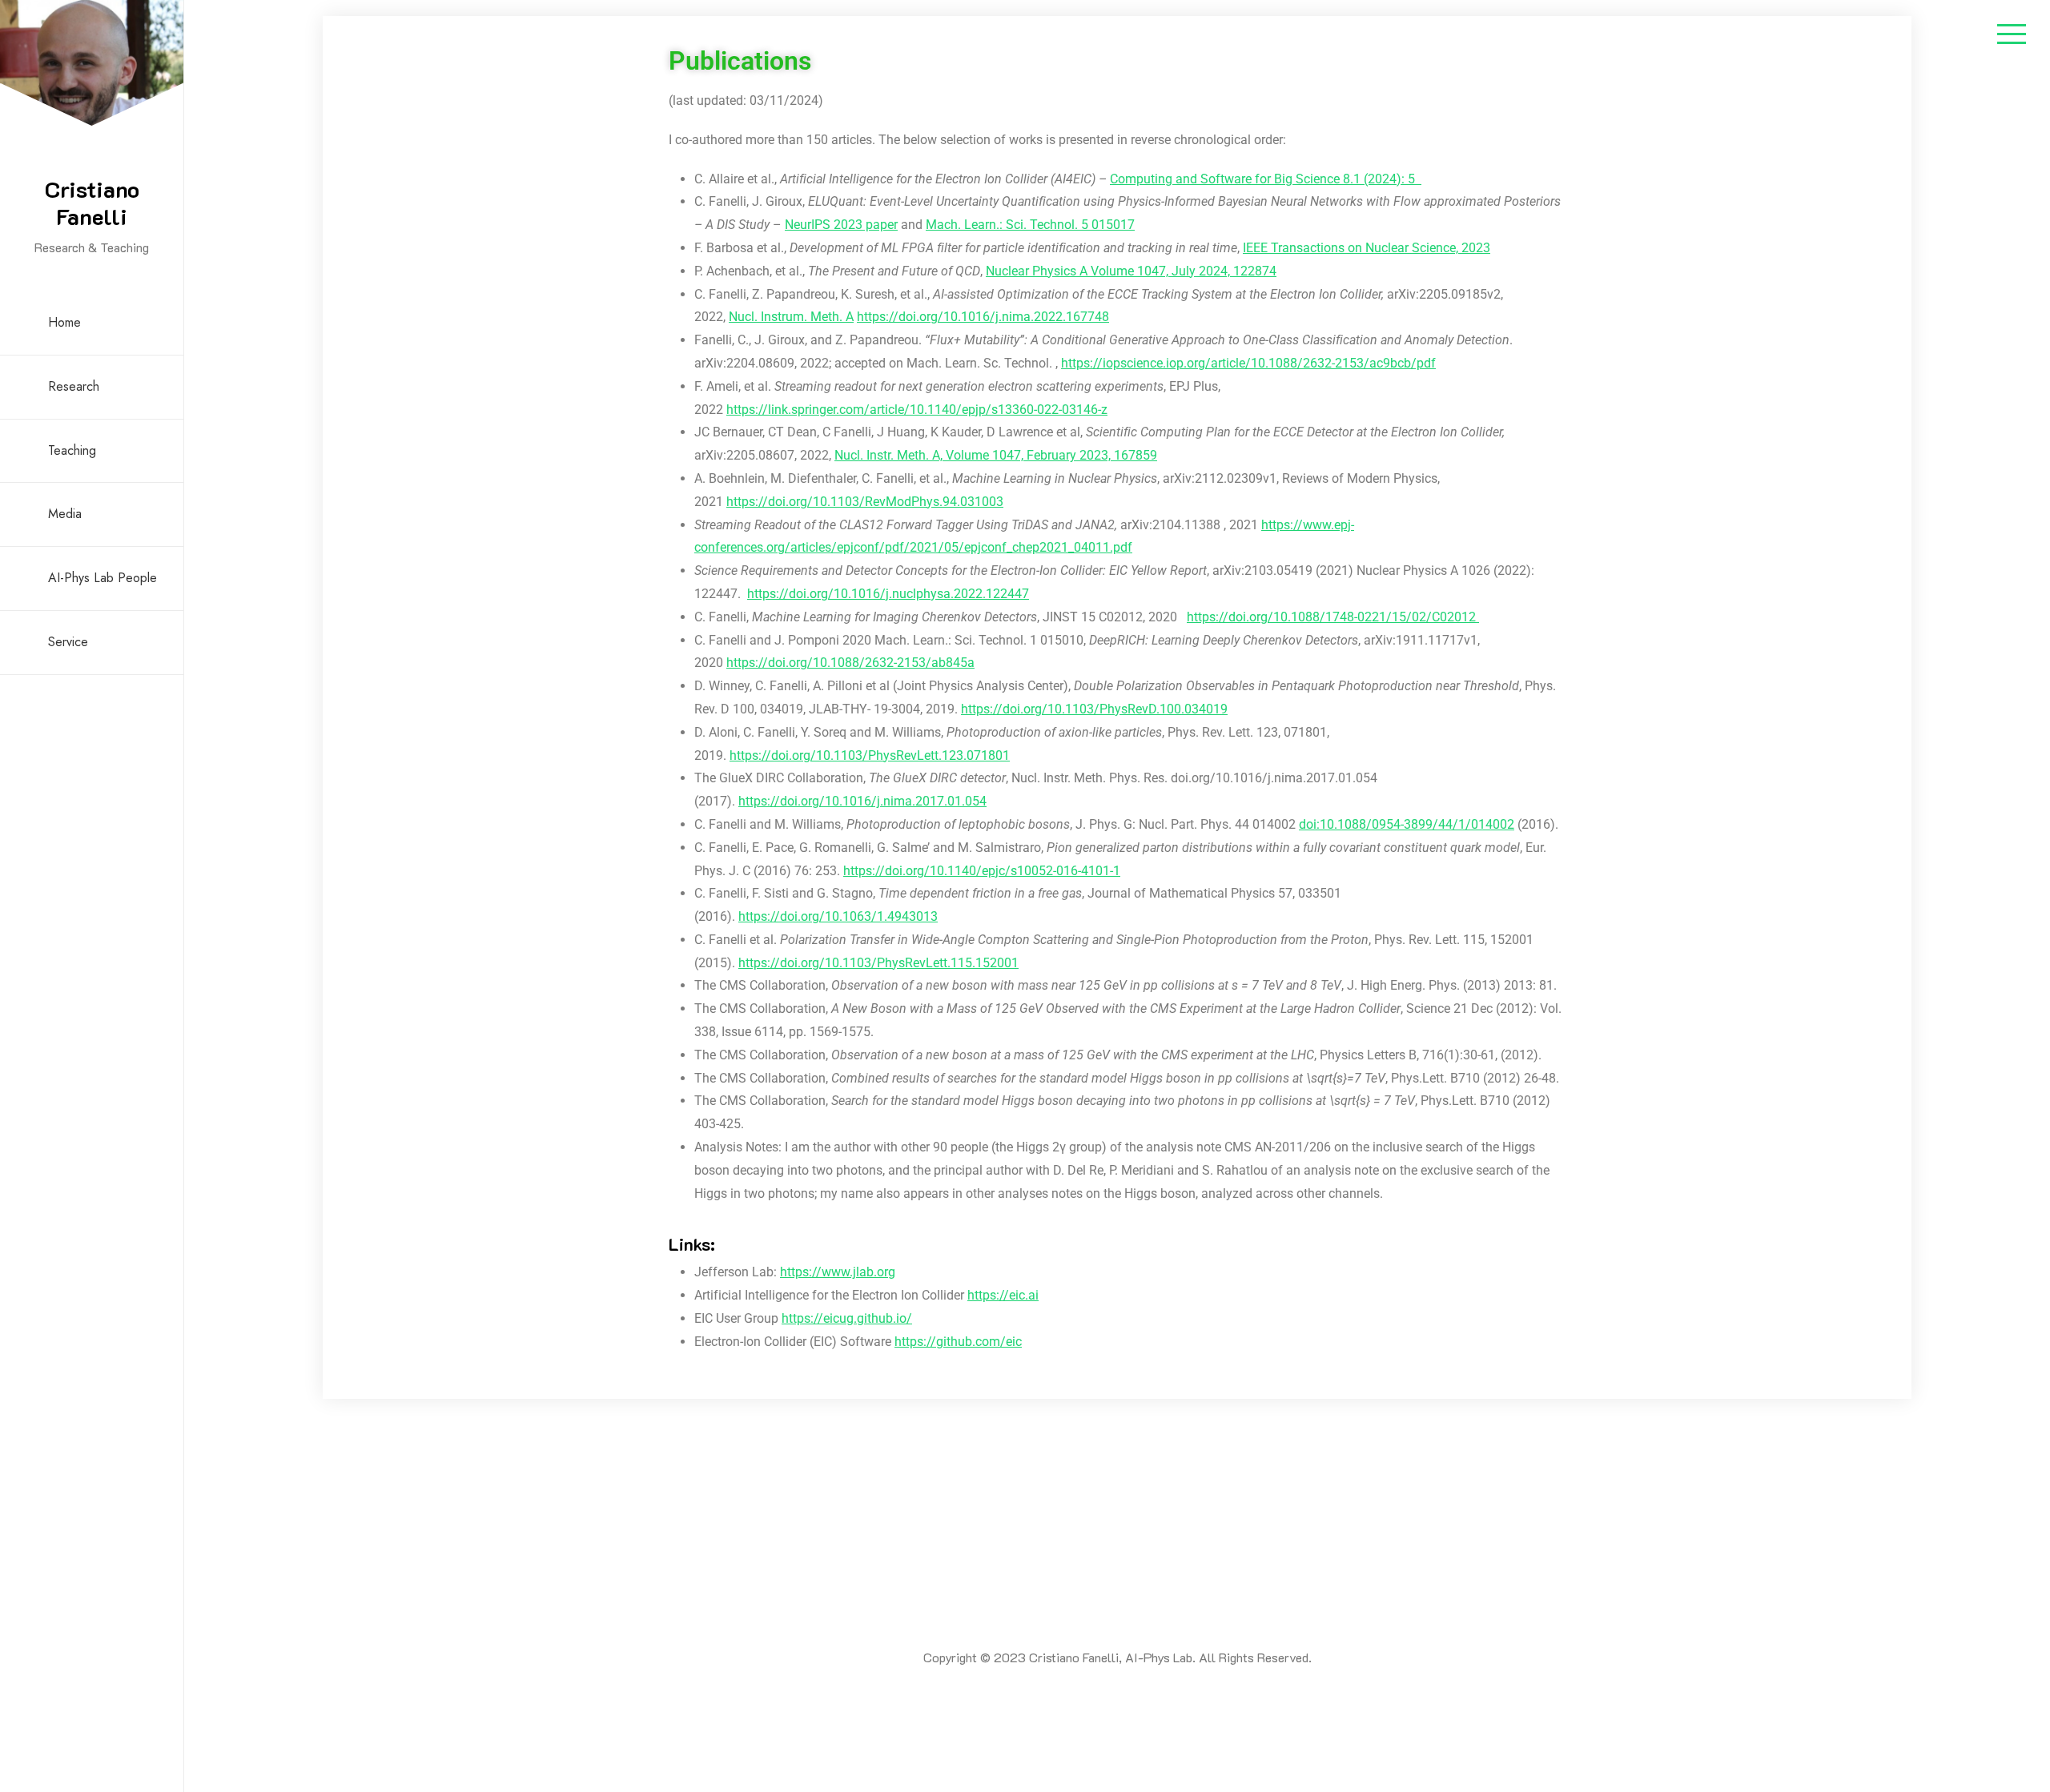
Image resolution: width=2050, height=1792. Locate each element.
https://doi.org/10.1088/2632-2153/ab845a (850, 663)
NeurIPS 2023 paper (841, 225)
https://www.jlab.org (838, 1272)
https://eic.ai (1003, 1295)
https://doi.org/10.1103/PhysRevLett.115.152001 (878, 963)
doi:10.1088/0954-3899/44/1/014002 (1407, 824)
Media (65, 514)
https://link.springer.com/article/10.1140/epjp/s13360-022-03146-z (917, 410)
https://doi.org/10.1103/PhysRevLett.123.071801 (870, 755)
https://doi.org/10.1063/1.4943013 (838, 916)
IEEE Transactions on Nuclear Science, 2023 (1367, 248)
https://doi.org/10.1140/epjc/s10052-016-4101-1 (982, 871)
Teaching (72, 450)
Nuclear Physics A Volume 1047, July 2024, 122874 (1131, 271)
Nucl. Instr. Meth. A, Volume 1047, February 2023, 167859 (996, 455)
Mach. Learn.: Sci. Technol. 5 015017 (1030, 225)
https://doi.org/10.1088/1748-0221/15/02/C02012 (1333, 617)
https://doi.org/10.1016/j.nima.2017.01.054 (862, 801)
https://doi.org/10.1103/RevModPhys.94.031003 (865, 502)
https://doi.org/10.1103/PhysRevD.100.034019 (1094, 709)
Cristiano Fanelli (92, 203)
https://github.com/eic (958, 1342)
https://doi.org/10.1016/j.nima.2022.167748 (983, 317)
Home (64, 322)
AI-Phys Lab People (102, 578)
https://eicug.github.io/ (847, 1318)
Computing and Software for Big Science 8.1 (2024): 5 (1266, 179)
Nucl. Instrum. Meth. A (791, 317)
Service (68, 642)
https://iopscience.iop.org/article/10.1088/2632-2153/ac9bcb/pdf (1248, 363)
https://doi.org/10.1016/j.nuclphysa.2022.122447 (888, 594)
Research (74, 386)
